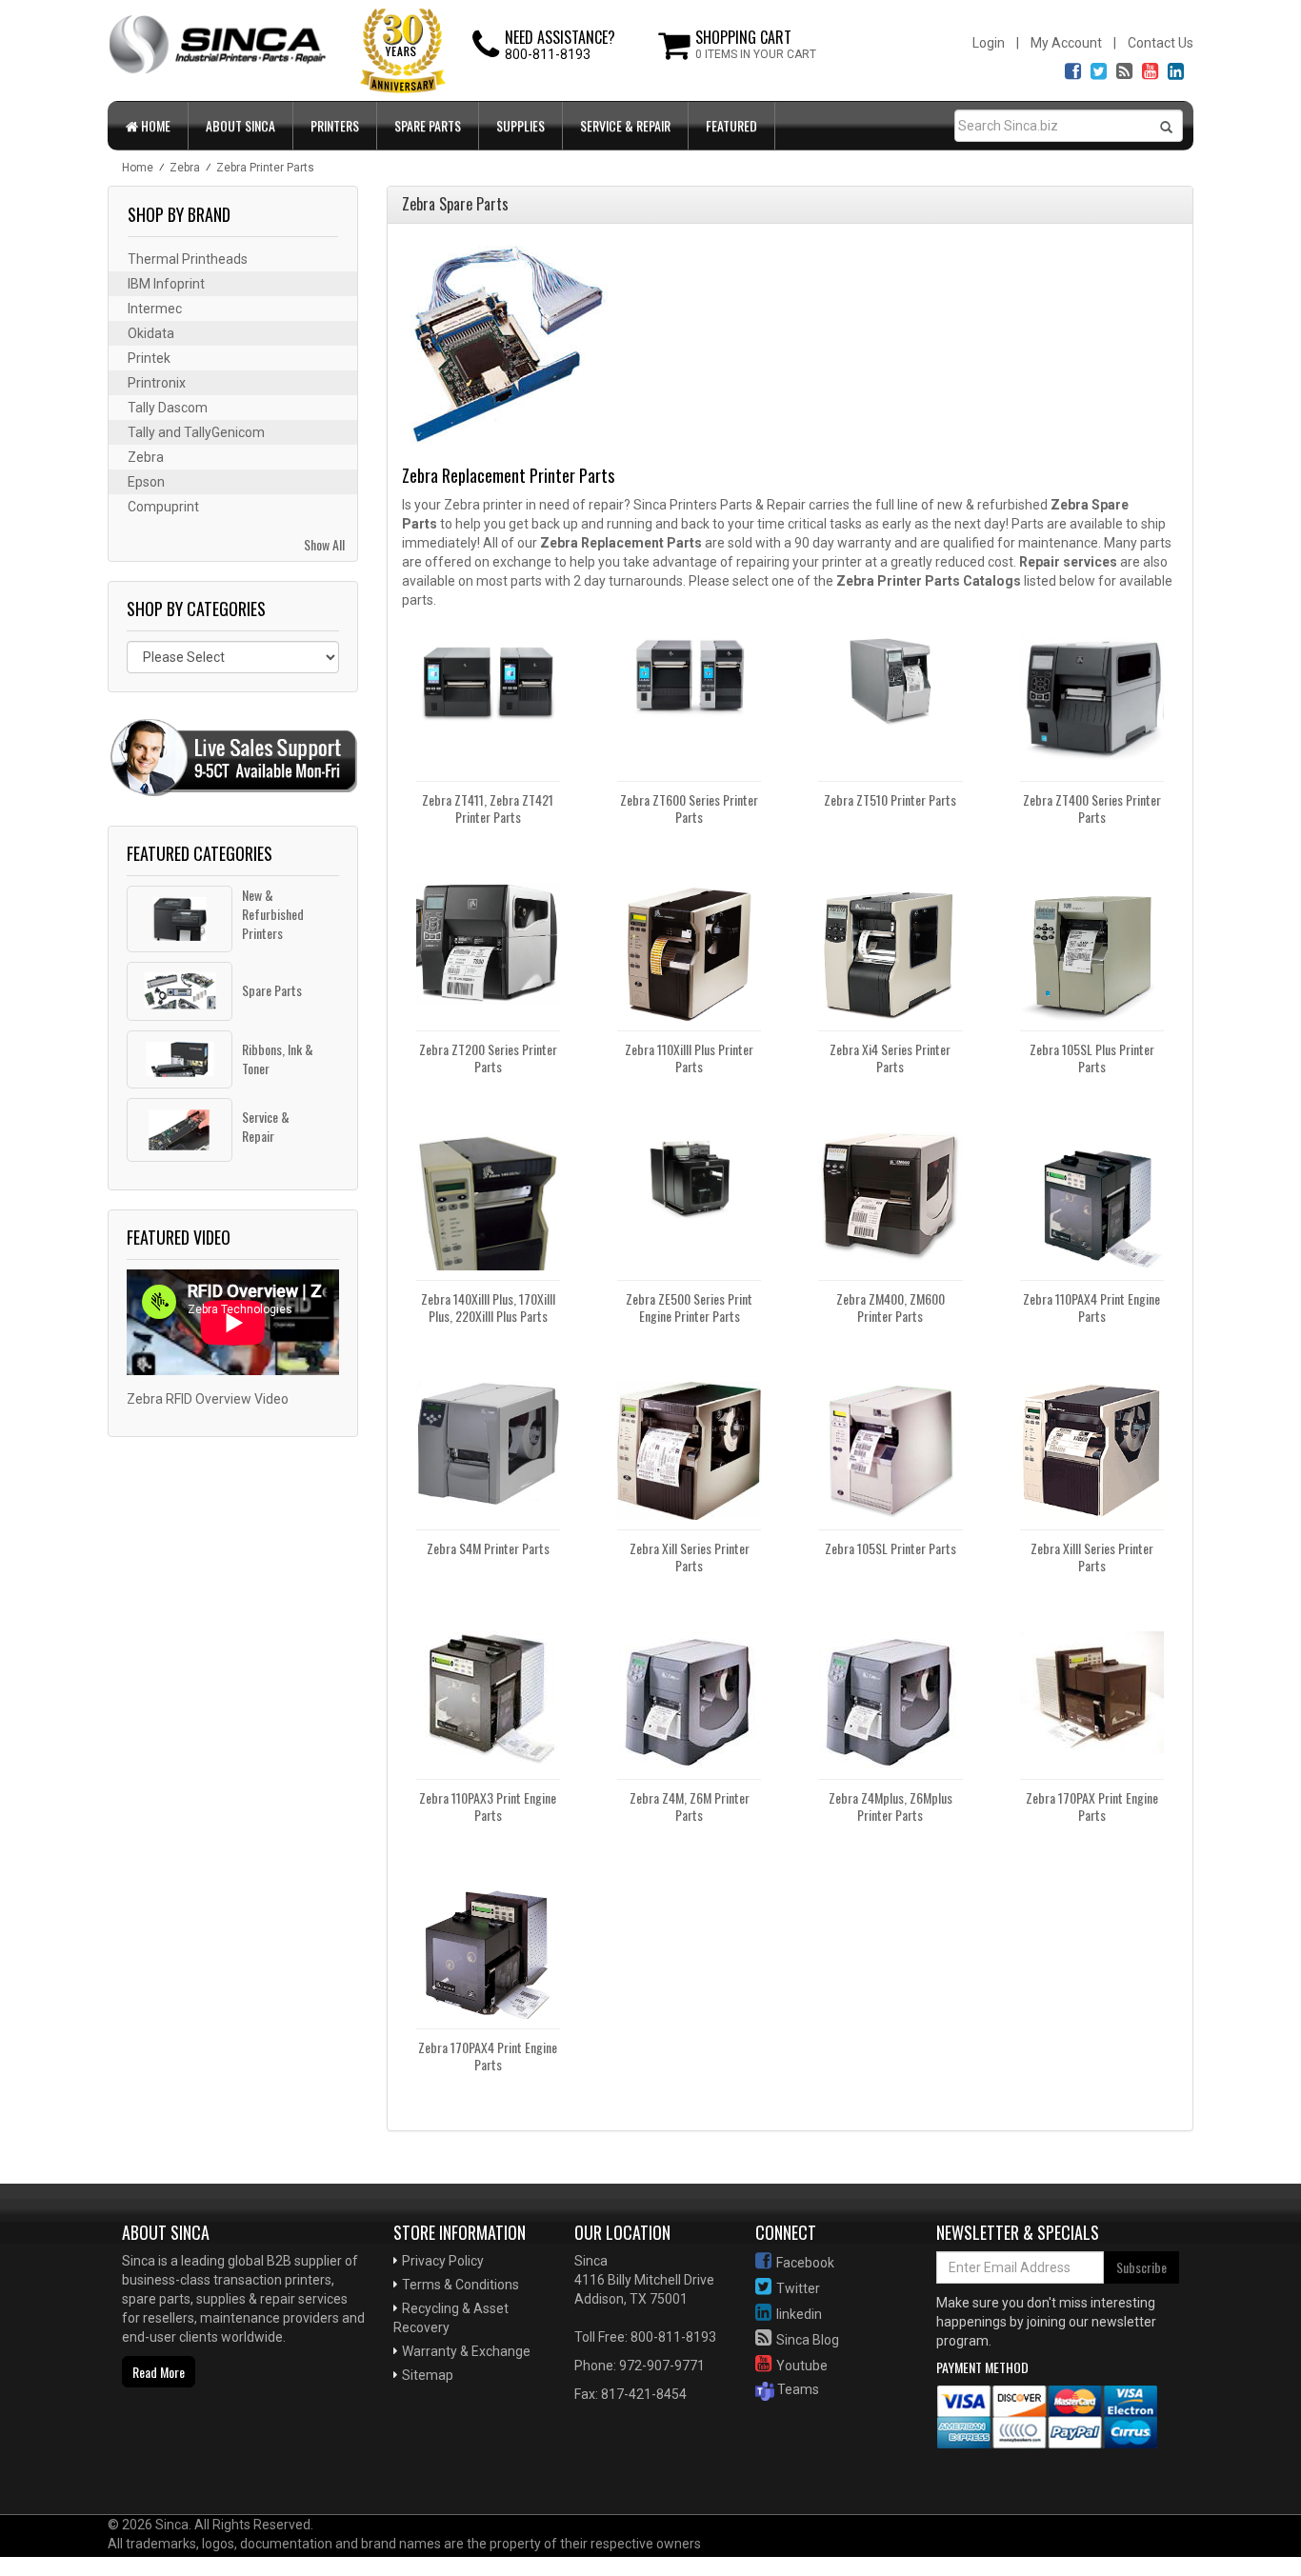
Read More (159, 2372)
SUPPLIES (520, 125)
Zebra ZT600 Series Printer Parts (689, 808)
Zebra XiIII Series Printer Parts (1092, 1557)
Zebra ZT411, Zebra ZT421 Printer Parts (488, 808)
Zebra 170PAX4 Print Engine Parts (488, 2056)
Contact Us (1161, 43)
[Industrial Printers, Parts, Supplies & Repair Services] (170, 2453)
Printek (149, 358)
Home (154, 125)
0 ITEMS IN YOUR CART (756, 54)
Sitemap (428, 2375)
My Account (1066, 43)
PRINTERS (335, 125)
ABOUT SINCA (240, 125)
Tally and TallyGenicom (196, 432)
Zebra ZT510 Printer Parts (890, 799)
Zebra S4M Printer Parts (488, 1548)
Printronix (157, 383)
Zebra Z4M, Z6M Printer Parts (690, 1806)
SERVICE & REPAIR (625, 125)
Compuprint (163, 507)
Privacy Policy (443, 2261)
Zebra (146, 457)
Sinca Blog (808, 2340)
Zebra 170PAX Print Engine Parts (1092, 1806)
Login (989, 43)
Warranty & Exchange (466, 2351)
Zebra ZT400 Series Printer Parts (1092, 808)
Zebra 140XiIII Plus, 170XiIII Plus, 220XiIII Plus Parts (488, 1307)
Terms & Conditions (460, 2285)
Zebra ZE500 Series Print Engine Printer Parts (689, 1307)
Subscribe (1141, 2267)
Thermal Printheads (188, 259)
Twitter (798, 2288)
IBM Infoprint (166, 284)
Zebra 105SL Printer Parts (891, 1548)
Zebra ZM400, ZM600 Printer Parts (891, 1307)
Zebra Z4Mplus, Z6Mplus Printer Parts (891, 1806)
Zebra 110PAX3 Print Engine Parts (488, 1806)
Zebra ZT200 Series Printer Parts (488, 1058)
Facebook (805, 2263)
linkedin (799, 2314)
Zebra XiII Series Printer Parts (690, 1557)
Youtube (802, 2366)
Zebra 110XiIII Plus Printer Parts (689, 1058)
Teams (797, 2389)
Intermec (155, 309)
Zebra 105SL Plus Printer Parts (1092, 1058)
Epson (146, 482)
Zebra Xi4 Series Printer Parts (890, 1058)
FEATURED (731, 125)
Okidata (151, 333)
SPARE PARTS (428, 125)
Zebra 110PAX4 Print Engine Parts (1091, 1307)
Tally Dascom (168, 408)
